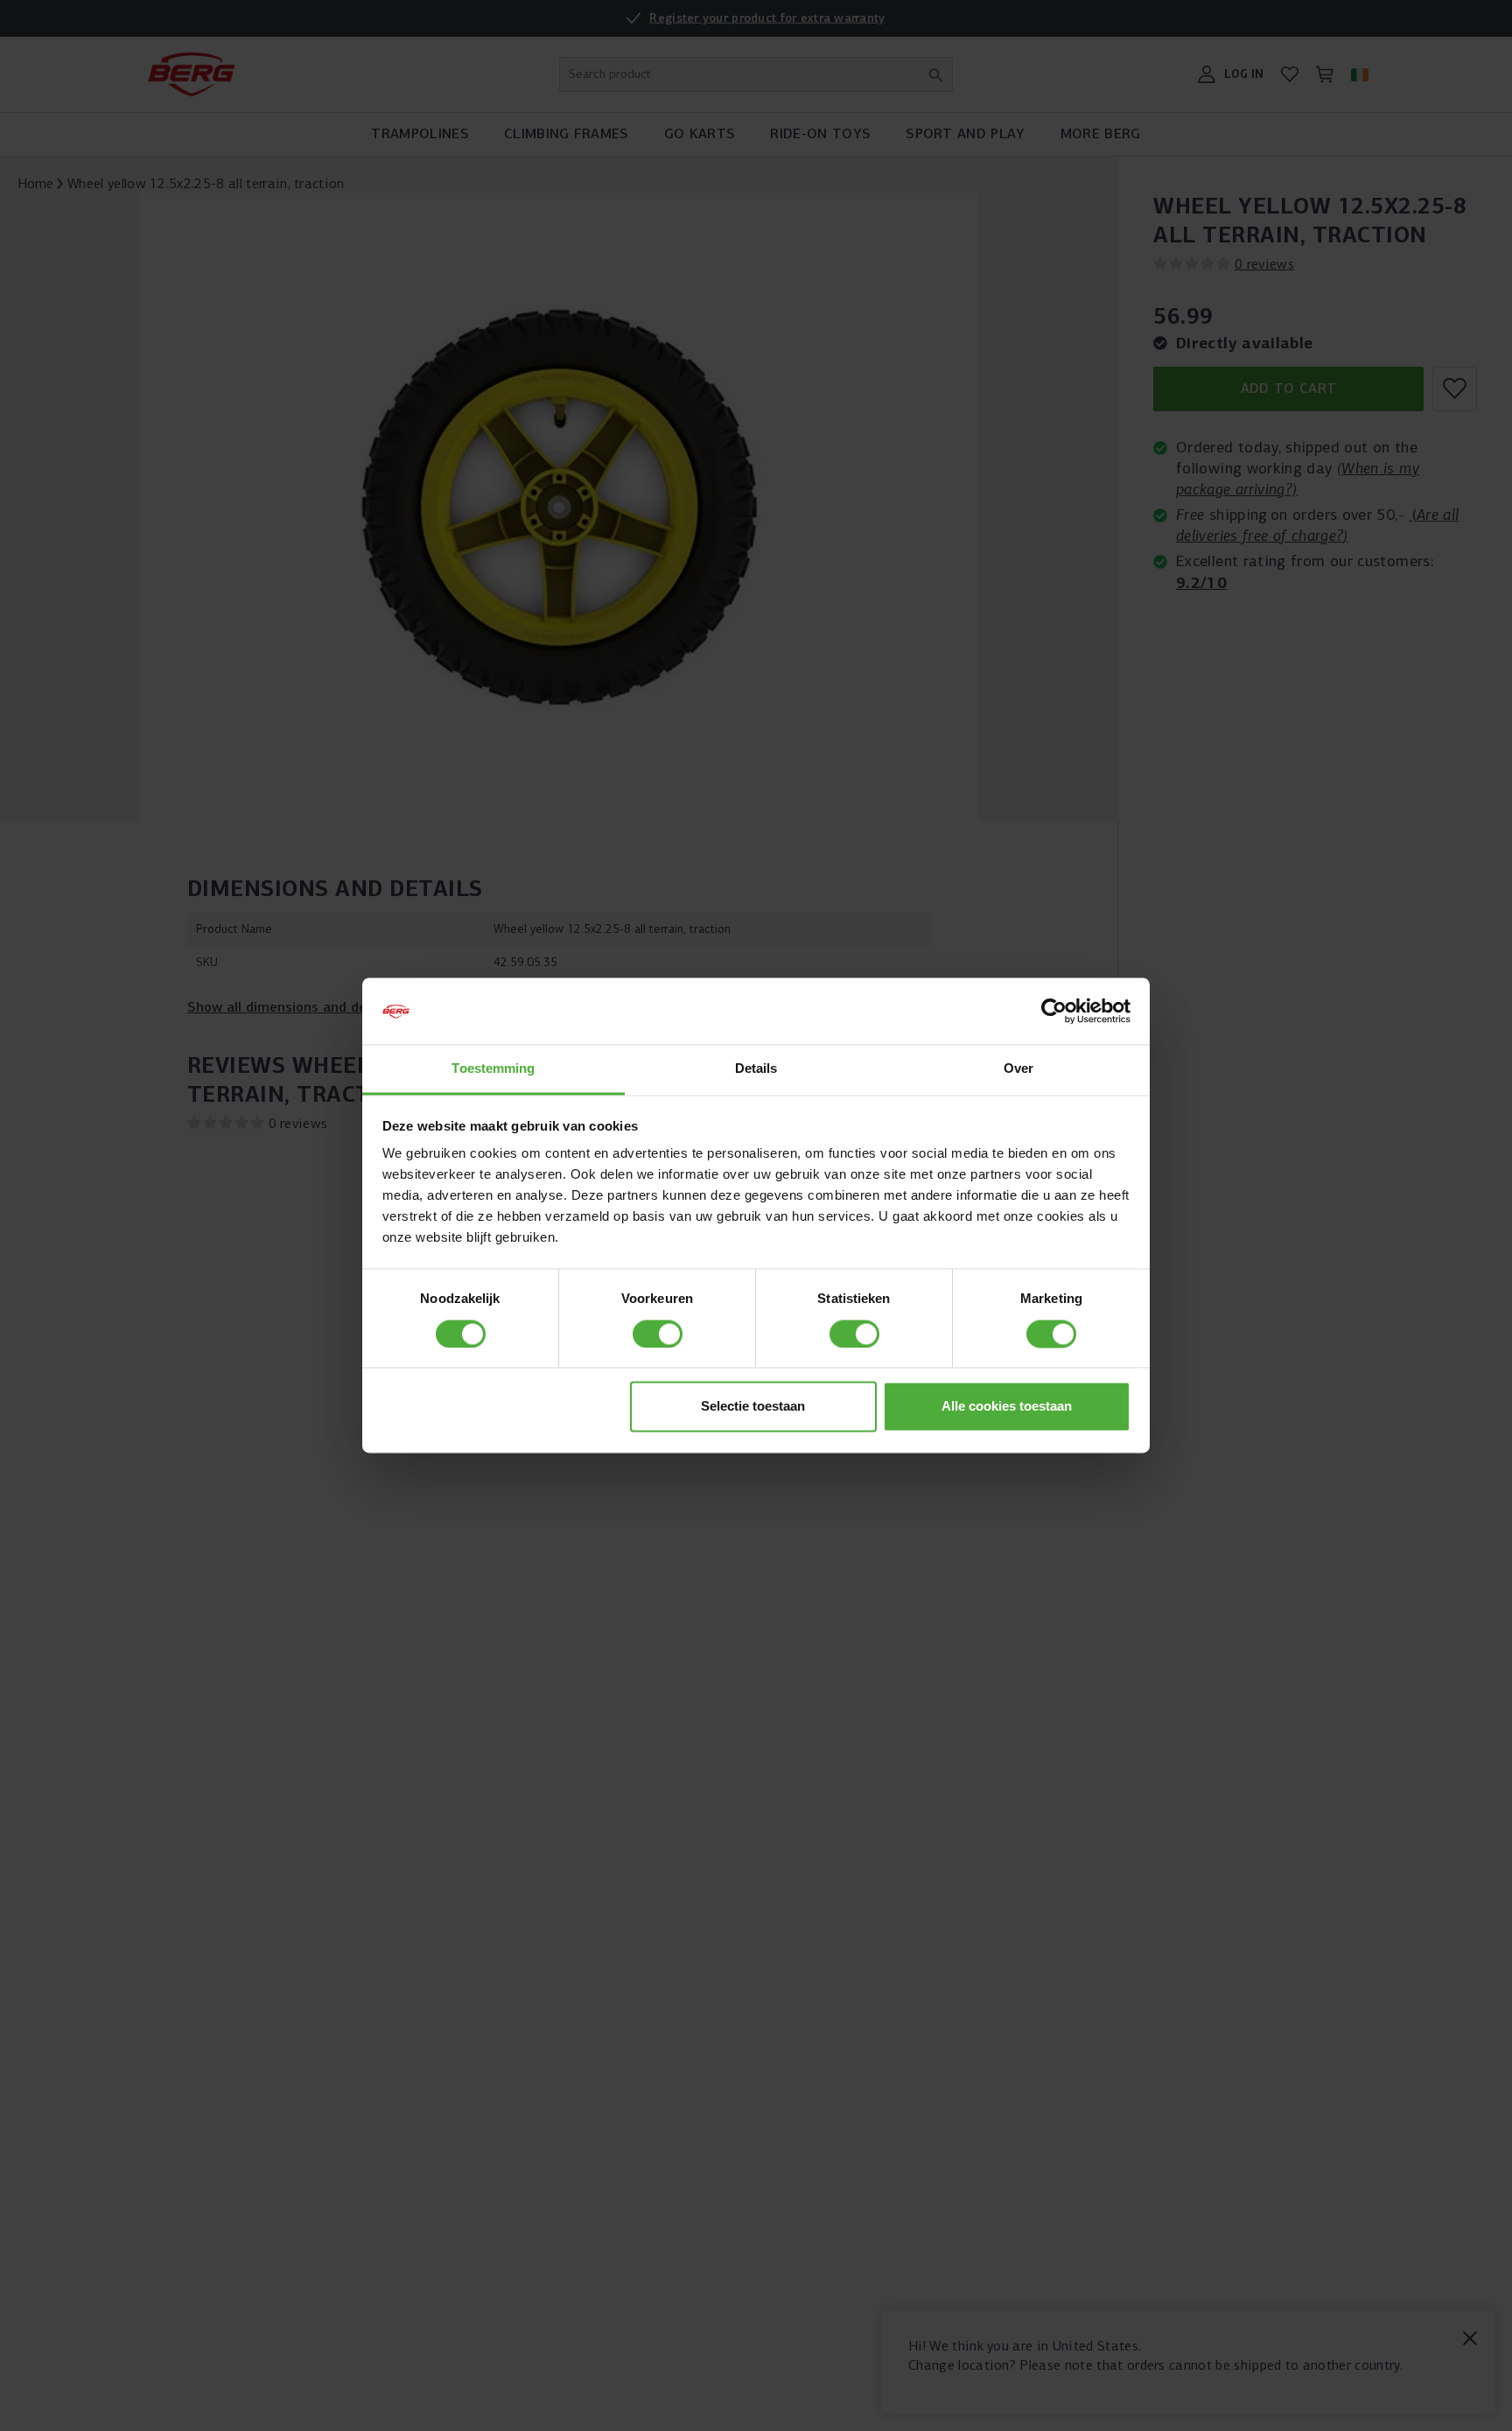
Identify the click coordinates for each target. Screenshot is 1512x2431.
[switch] (658, 1335)
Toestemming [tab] (493, 1069)
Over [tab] (1018, 1069)
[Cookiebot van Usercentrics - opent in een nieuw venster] (1054, 1012)
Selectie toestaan (753, 1407)
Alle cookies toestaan (1007, 1407)
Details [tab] (756, 1069)
